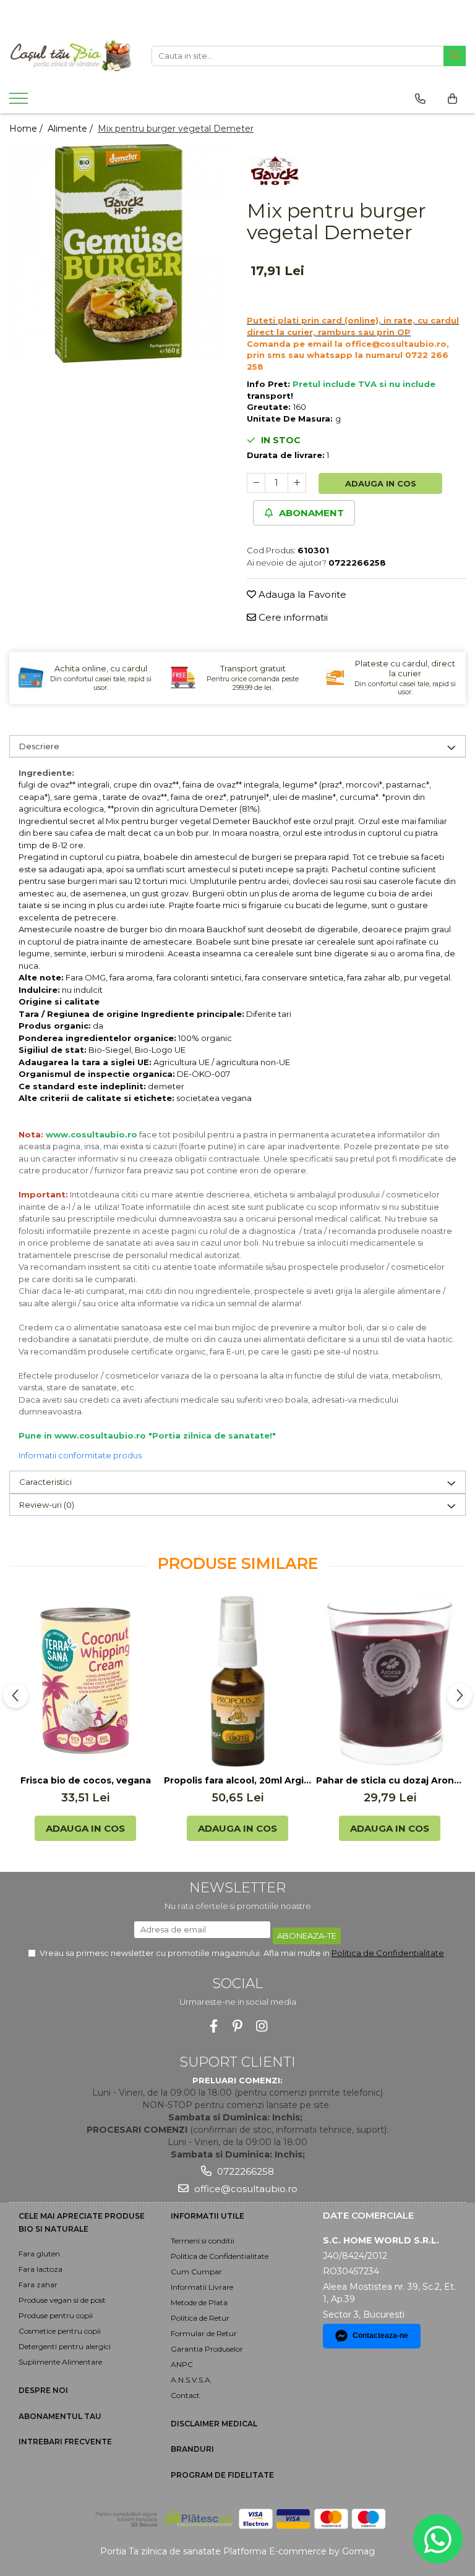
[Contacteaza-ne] (420, 99)
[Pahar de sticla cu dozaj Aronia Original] (390, 1681)
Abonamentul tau (60, 2416)
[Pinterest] (238, 2026)
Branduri (192, 2449)
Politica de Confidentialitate (388, 1953)
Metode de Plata (199, 2302)
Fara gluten (39, 2254)
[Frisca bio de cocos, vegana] (85, 1681)
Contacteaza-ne (380, 2336)
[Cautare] (455, 56)
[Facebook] (214, 2026)
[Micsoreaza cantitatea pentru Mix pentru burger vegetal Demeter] (256, 483)
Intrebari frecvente (65, 2442)
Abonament (310, 513)
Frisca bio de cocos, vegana (86, 1780)
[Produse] (20, 102)
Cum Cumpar (196, 2272)
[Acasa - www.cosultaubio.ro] (71, 56)
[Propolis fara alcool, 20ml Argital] (237, 1681)
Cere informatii (292, 617)
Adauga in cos (381, 483)
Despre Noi (43, 2390)
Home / (27, 129)
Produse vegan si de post (62, 2300)
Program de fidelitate (222, 2475)
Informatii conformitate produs (80, 1455)
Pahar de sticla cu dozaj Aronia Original (390, 1780)
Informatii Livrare (202, 2287)
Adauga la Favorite (301, 594)
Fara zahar (38, 2285)
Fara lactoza (41, 2269)
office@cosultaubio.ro (245, 2189)
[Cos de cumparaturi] (452, 99)
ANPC (182, 2364)
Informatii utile (208, 2216)
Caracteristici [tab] (45, 1482)
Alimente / (71, 129)
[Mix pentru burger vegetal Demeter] (119, 253)
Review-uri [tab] (47, 1505)
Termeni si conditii (203, 2241)
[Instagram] (262, 2026)
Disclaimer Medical (214, 2424)
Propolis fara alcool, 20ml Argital (237, 1780)
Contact (185, 2395)
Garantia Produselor (207, 2349)
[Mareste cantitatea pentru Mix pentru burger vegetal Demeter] (297, 483)
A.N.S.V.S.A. (191, 2380)
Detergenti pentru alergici (65, 2346)
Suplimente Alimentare (60, 2362)
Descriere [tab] (39, 746)
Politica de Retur (200, 2318)
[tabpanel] (119, 253)
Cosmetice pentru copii (60, 2331)
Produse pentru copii (56, 2315)
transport (269, 396)
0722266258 (244, 2171)
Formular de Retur (204, 2333)
